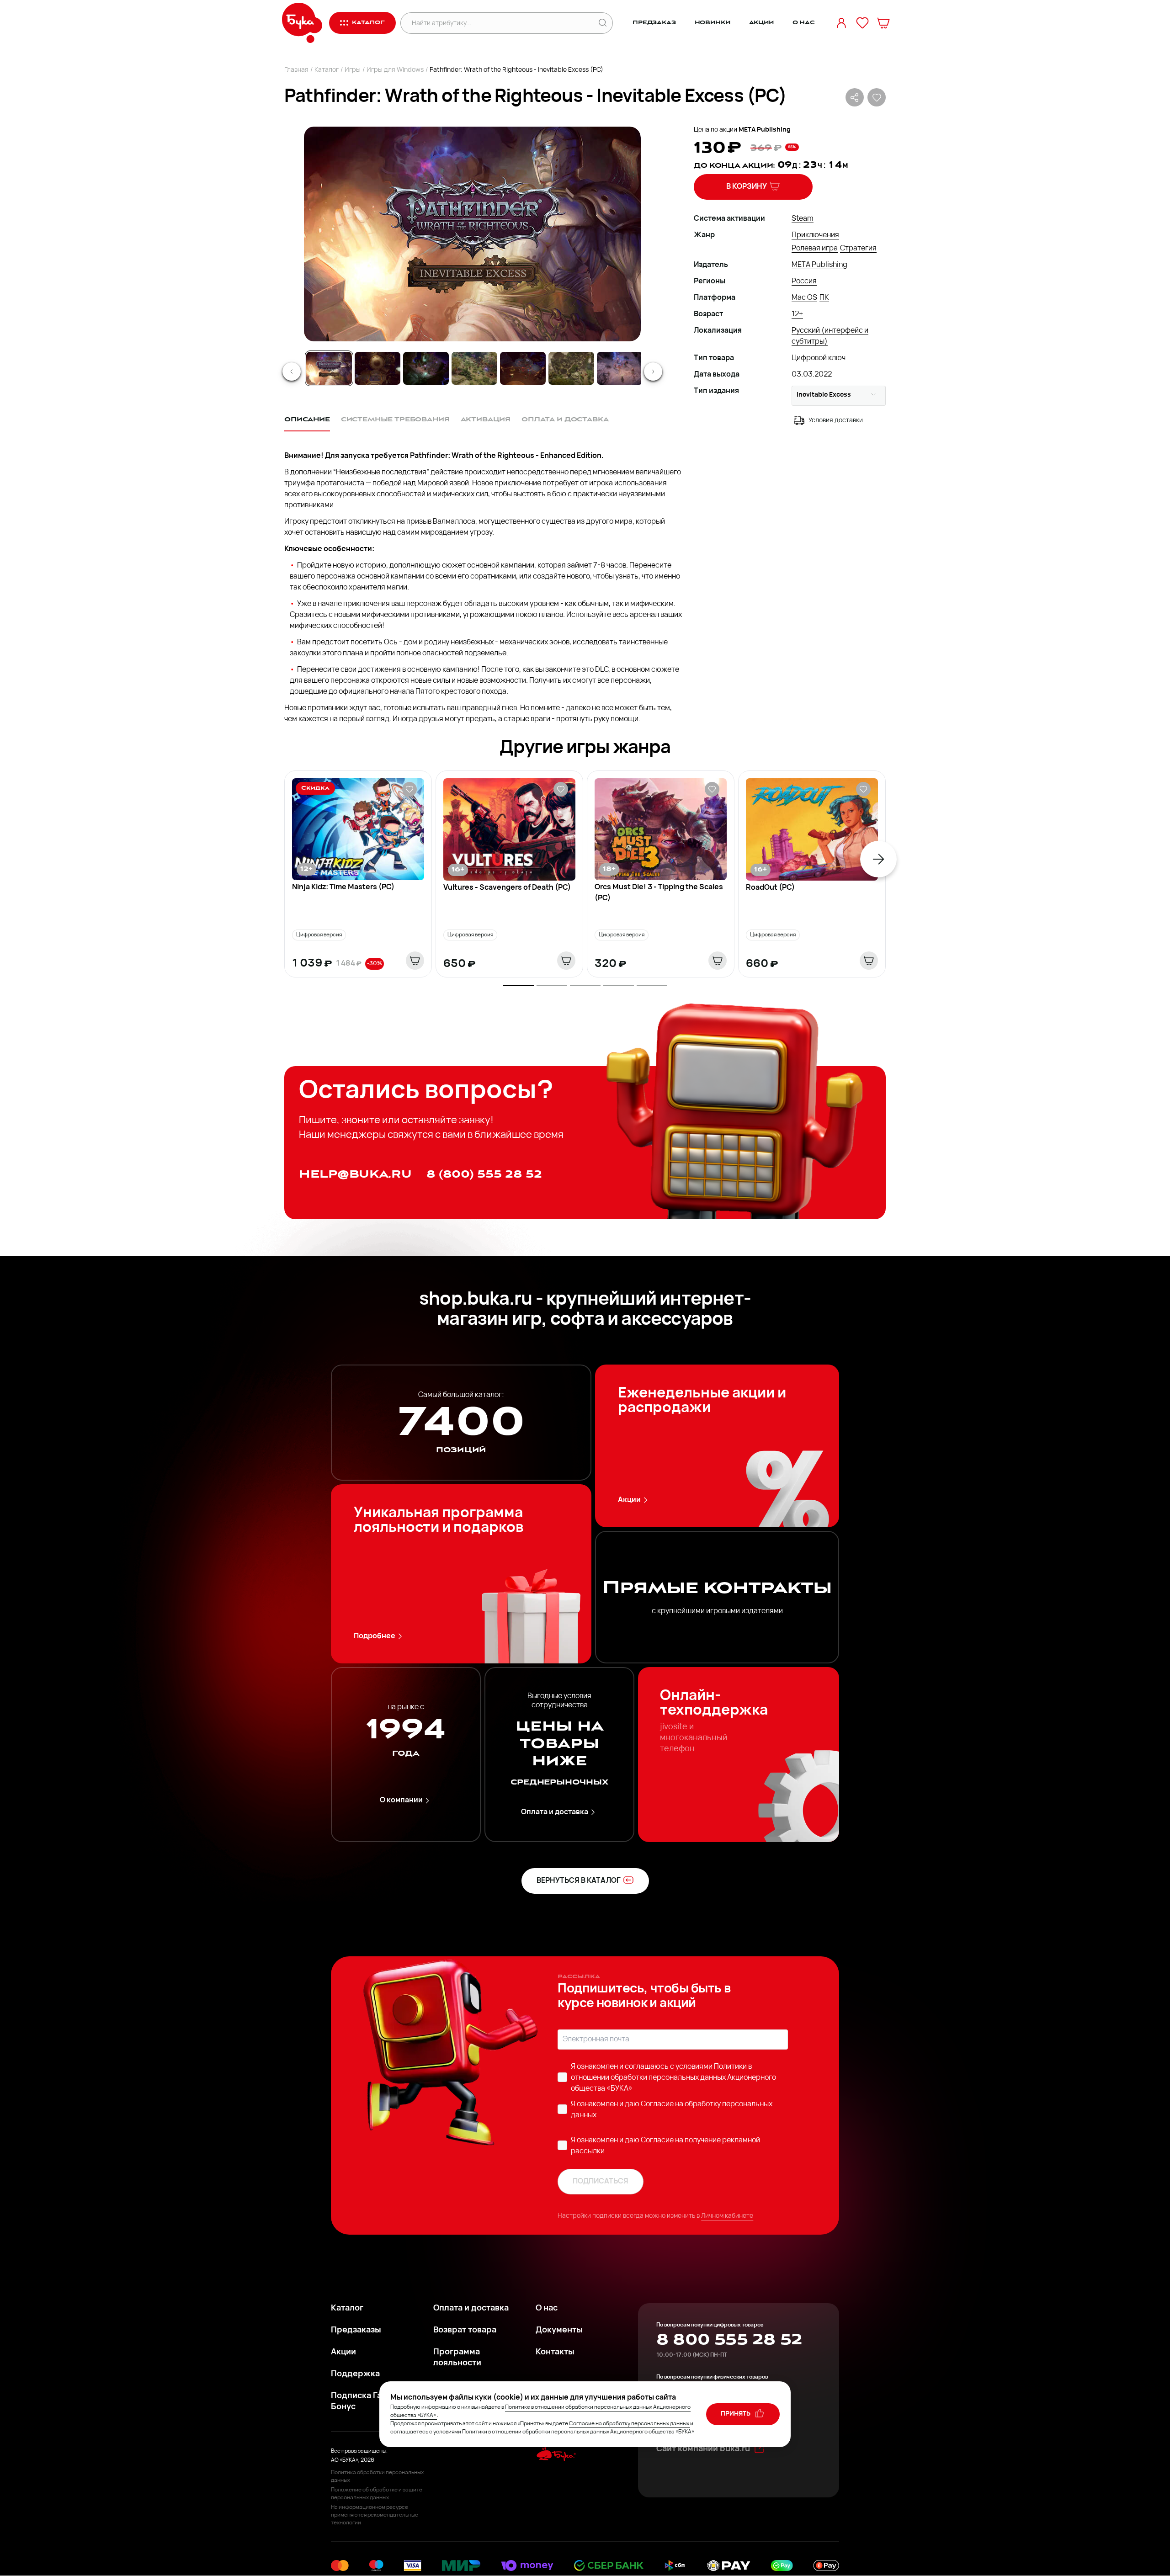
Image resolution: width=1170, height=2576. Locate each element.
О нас (804, 23)
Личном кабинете (727, 2216)
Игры (353, 70)
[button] (472, 234)
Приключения (815, 235)
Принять (736, 2414)
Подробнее (375, 1636)
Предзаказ (654, 23)
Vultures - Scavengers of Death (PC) (507, 888)
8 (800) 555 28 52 (484, 1174)
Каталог (327, 70)
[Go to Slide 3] (426, 368)
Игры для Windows (395, 70)
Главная (296, 70)
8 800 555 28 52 (729, 2340)
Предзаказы (356, 2331)
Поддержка (355, 2374)
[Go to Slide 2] (378, 368)
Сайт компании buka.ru (703, 2449)
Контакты (555, 2353)
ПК (824, 298)
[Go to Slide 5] (523, 368)
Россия (804, 282)
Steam (803, 219)
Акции (761, 23)
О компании (401, 1801)
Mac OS (804, 298)
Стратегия (858, 249)
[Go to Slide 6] (571, 368)
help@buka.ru (355, 1174)
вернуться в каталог (579, 1881)
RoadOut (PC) (770, 888)
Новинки (713, 23)
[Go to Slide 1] (329, 368)
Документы (559, 2331)
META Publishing (765, 130)
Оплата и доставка (555, 1812)
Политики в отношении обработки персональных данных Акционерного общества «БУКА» (673, 2078)
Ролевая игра (815, 249)
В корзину (747, 187)
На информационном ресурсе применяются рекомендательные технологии (375, 2515)
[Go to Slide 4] (474, 368)
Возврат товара (465, 2331)
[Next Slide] (653, 372)
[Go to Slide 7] (620, 368)
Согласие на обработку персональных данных (629, 2424)
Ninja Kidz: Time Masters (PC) (343, 887)
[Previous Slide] (292, 372)
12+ (797, 314)
